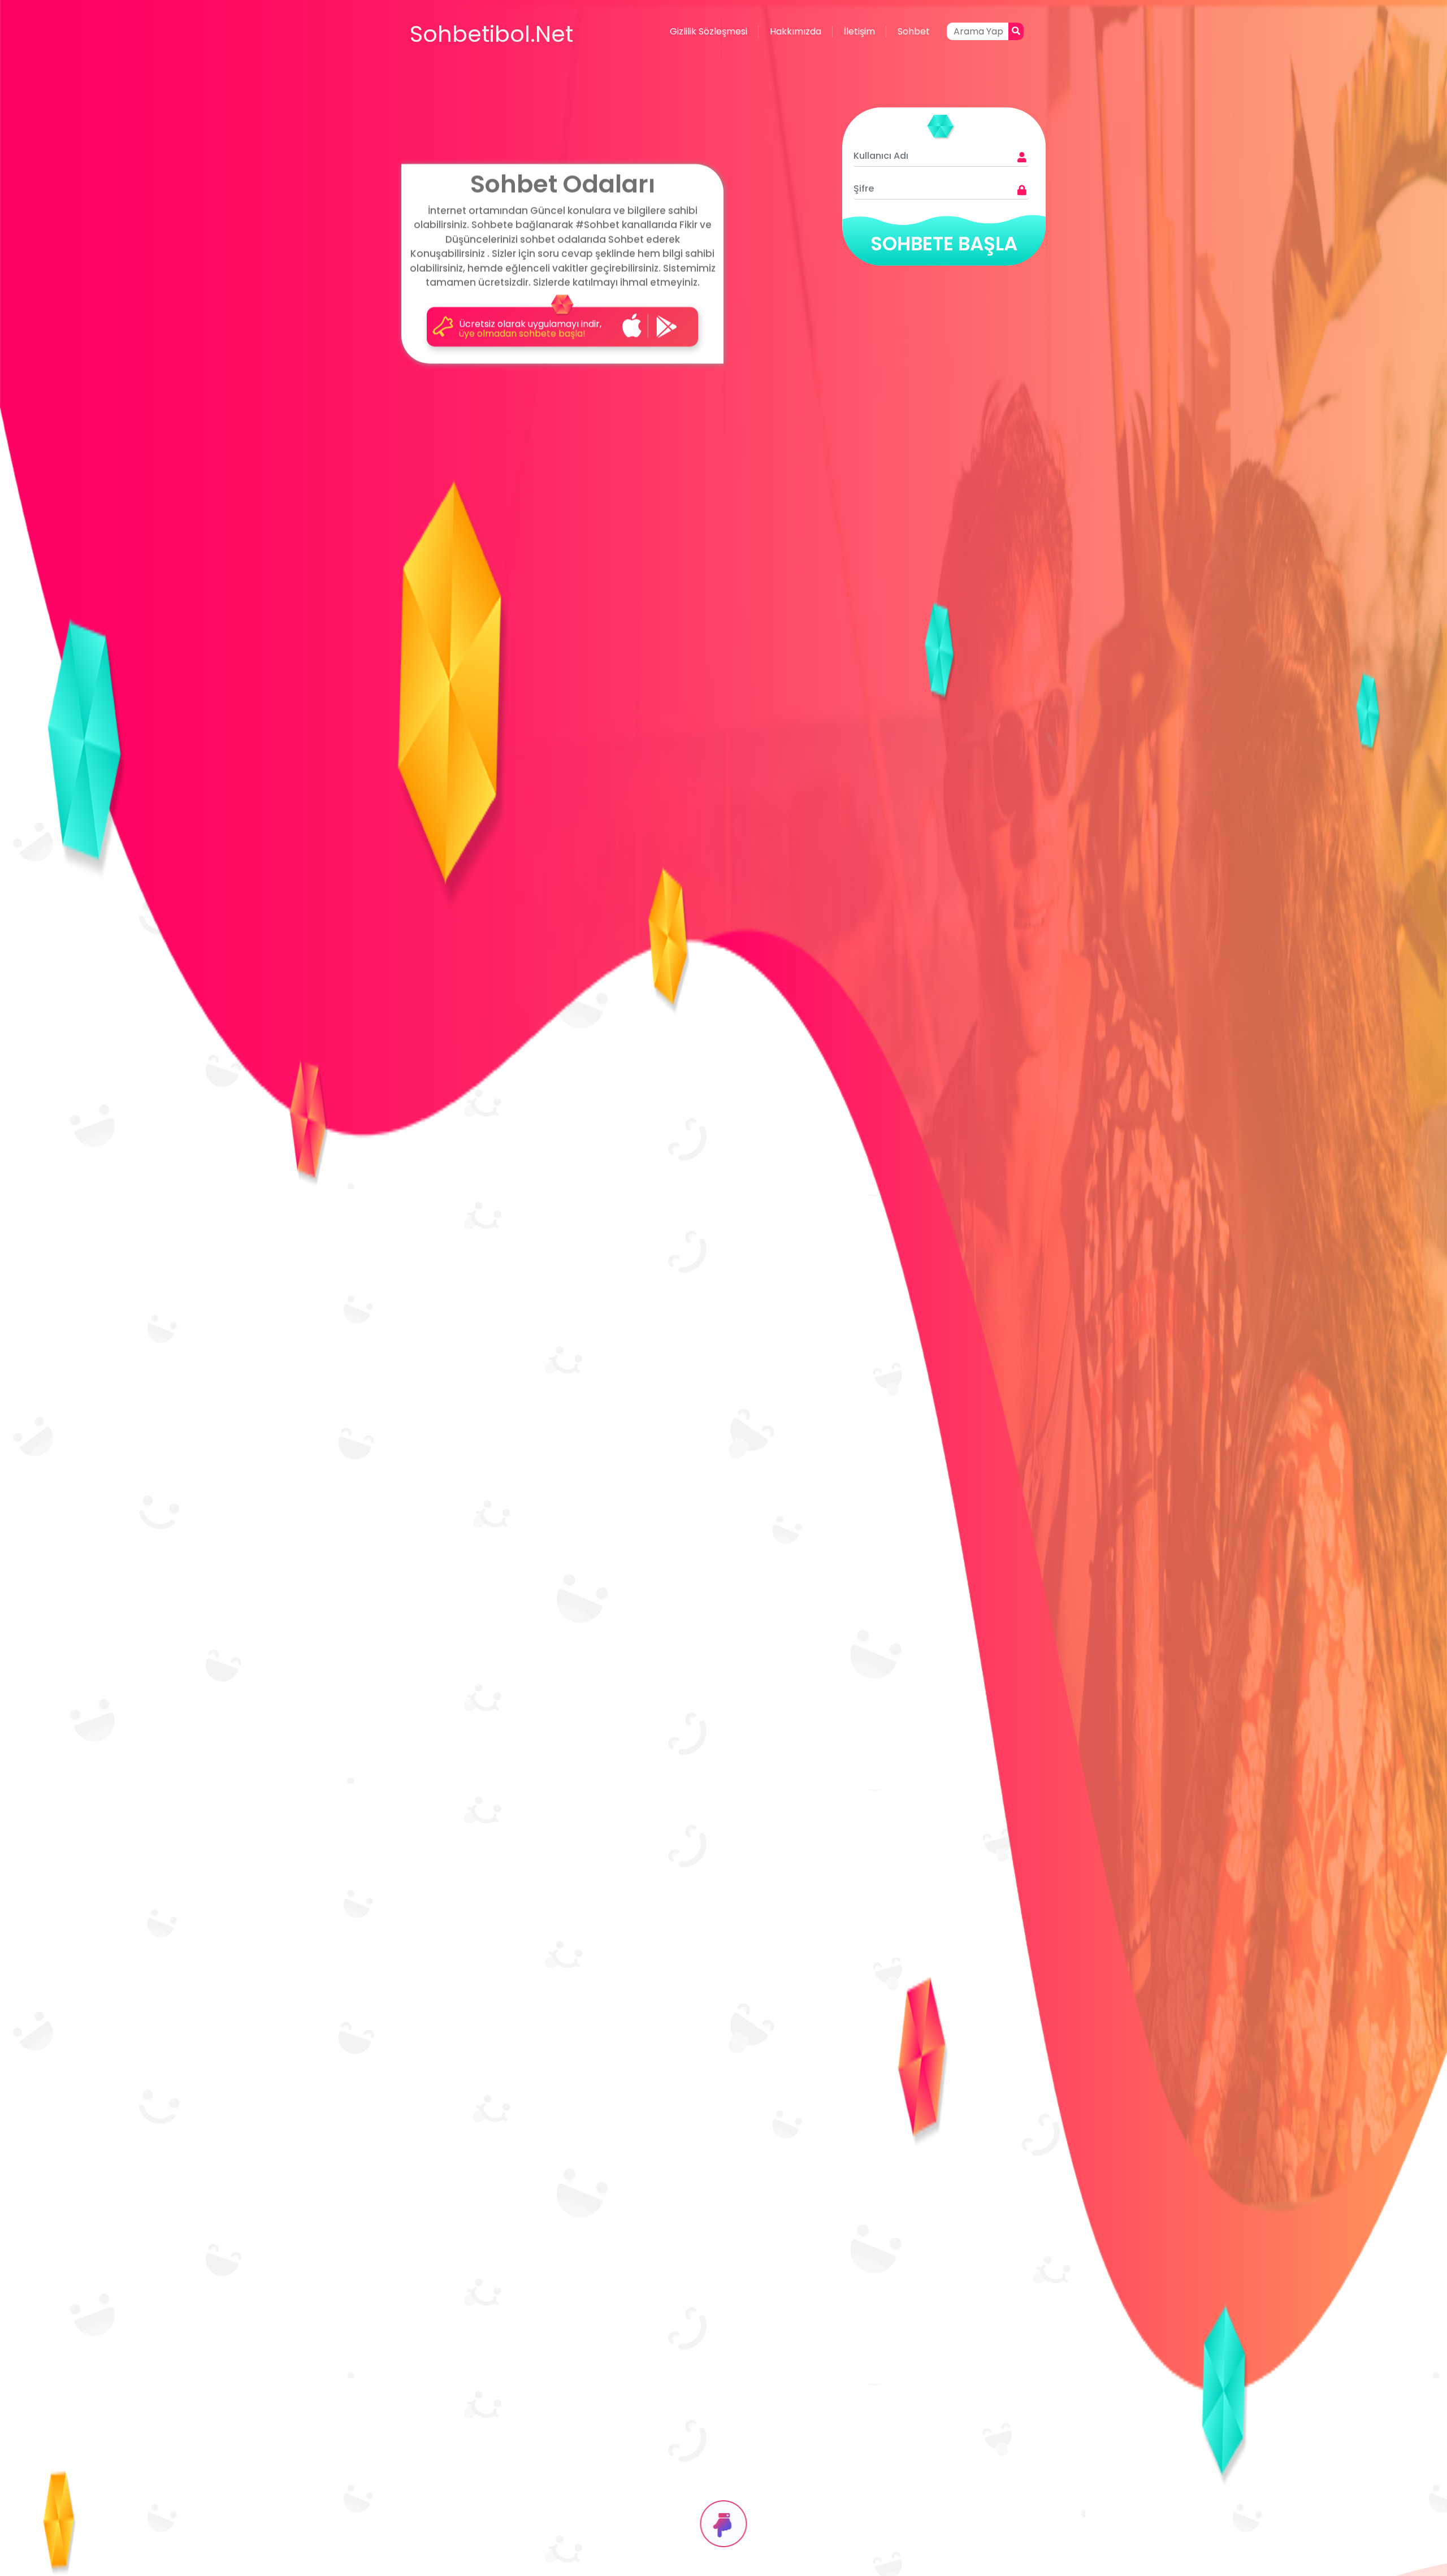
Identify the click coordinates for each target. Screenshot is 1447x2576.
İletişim (859, 31)
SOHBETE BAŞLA (944, 244)
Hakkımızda (796, 31)
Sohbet (914, 31)
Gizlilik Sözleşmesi (709, 31)
